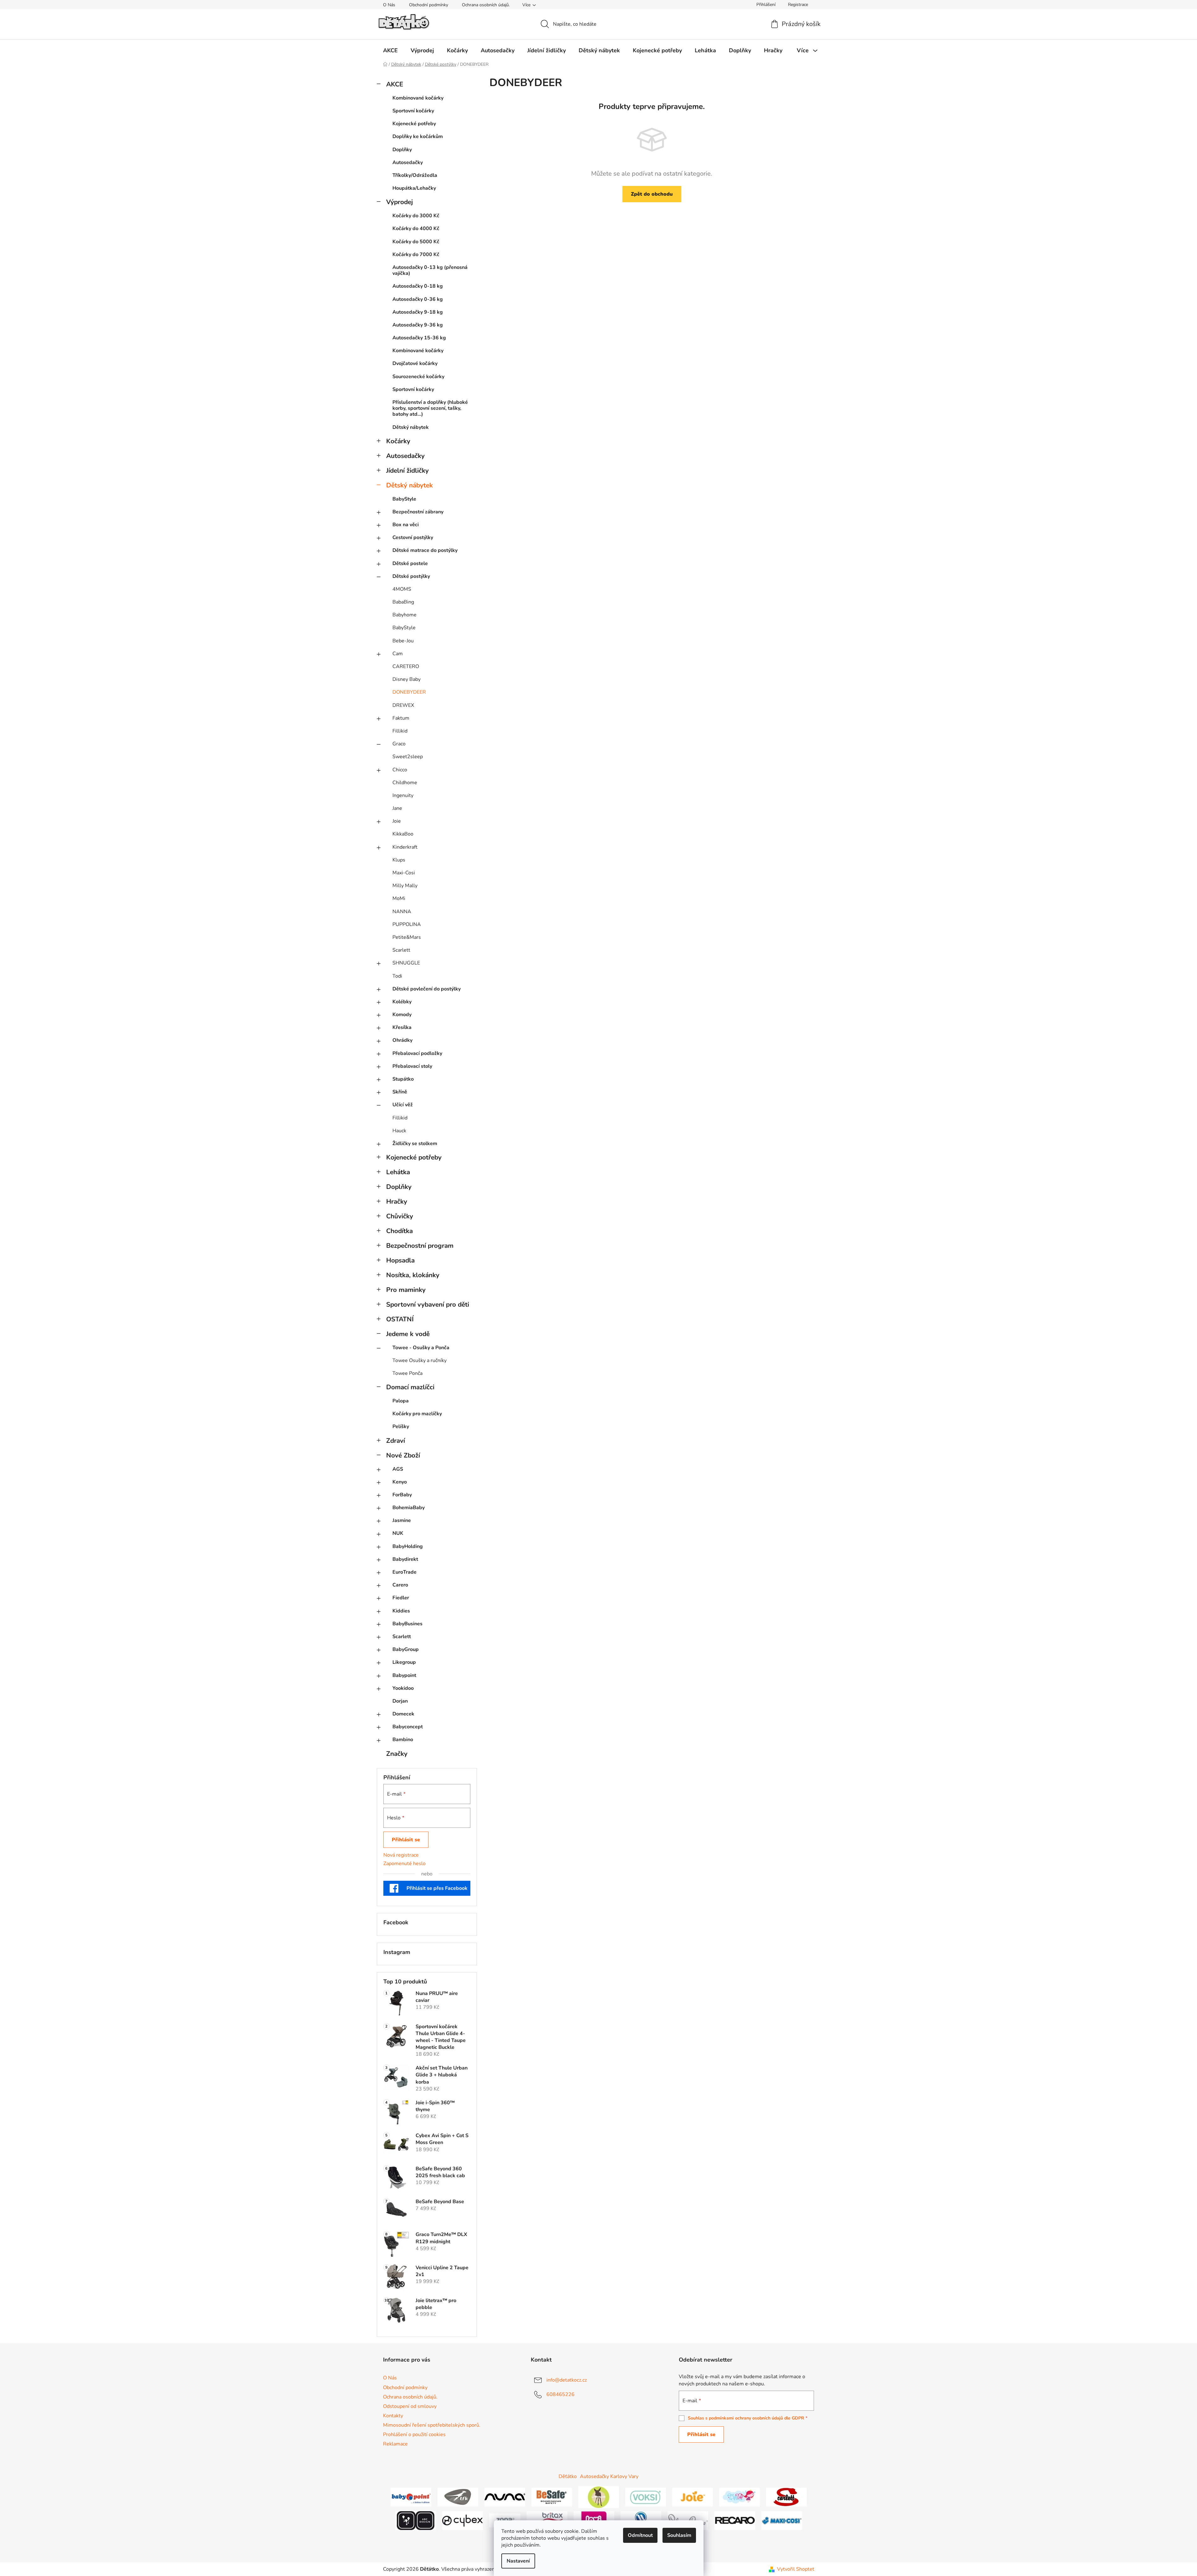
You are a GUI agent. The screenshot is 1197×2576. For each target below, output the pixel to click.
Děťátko (568, 2476)
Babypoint (404, 1675)
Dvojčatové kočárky (415, 363)
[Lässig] (599, 2497)
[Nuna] (505, 2497)
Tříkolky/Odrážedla (415, 175)
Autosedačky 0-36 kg (418, 299)
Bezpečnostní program (420, 1246)
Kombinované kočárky (418, 98)
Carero (400, 1585)
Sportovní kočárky (413, 111)
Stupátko (403, 1079)
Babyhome (404, 615)
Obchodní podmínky (429, 5)
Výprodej (399, 202)
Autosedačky (408, 162)
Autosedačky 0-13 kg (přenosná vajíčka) (430, 270)
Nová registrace (401, 1855)
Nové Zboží (403, 1455)
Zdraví (396, 1441)
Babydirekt (405, 1559)
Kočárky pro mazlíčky (417, 1414)
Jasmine (402, 1520)
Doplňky (402, 150)
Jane (397, 808)
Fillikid (400, 731)
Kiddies (401, 1611)
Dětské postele (410, 563)
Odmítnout (640, 2535)
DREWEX (403, 705)
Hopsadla (400, 1260)
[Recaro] (735, 2520)
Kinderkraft (405, 847)
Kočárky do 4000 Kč (416, 229)
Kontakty (393, 2416)
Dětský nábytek (411, 427)
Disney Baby (407, 679)
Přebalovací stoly (412, 1066)
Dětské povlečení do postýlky (427, 989)
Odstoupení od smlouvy (410, 2406)
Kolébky (402, 1002)
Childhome (405, 783)
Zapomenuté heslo (404, 1864)
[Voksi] (646, 2497)
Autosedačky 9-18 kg (418, 312)
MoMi (399, 898)
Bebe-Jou (403, 641)
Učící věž (403, 1105)
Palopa (401, 1401)
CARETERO (406, 666)
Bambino (403, 1740)
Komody (402, 1015)
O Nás (389, 5)
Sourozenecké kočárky (418, 377)
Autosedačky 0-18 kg (418, 286)
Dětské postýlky (411, 576)
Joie (397, 821)
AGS (398, 1469)
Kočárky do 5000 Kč (416, 242)
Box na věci (406, 525)
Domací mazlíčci (410, 1387)
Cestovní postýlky (413, 537)
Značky (397, 1754)
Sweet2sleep (408, 757)
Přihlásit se (406, 1840)
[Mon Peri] (739, 2497)
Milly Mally (405, 886)
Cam (398, 654)
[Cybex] (463, 2520)
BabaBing (403, 602)
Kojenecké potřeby (414, 124)
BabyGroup (406, 1649)
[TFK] (458, 2497)
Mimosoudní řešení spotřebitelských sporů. (432, 2425)
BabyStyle (404, 499)
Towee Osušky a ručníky (419, 1360)
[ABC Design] (416, 2520)
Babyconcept (408, 1727)
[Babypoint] (411, 2497)
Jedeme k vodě (408, 1334)
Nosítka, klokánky (413, 1275)
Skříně (400, 1092)
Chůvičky (400, 1216)
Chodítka (399, 1231)
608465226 (560, 2394)
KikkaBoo (403, 834)
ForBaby (402, 1495)
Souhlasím (679, 2535)
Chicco (400, 770)
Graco (399, 744)
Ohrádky (402, 1040)
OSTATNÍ (400, 1319)
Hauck (399, 1131)
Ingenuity (403, 795)
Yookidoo (403, 1688)
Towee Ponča (407, 1373)
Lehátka (398, 1172)
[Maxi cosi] (782, 2520)
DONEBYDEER (409, 692)
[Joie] (693, 2497)
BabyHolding (408, 1546)
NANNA (402, 912)
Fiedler (401, 1598)
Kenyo (400, 1482)
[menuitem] (390, 50)
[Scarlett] (786, 2497)
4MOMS (402, 589)
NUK (398, 1533)
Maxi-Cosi (404, 873)
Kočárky (398, 441)
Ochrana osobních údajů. (486, 5)
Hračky (397, 1201)
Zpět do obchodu (652, 194)
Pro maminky (406, 1290)
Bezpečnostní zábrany (418, 512)
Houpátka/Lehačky (414, 188)
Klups (399, 860)
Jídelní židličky (407, 470)
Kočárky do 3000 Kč (416, 216)
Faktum (401, 718)
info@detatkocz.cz (567, 2380)
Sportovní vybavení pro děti (428, 1304)
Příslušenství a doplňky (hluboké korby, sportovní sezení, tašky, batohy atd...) (430, 408)
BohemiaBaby (409, 1508)
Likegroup (404, 1662)
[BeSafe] (552, 2497)
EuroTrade (404, 1572)
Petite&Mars (407, 937)
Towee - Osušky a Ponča (421, 1348)
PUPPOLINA (407, 924)
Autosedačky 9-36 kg (418, 325)
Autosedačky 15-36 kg (419, 338)
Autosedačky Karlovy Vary (609, 2476)
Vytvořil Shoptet (796, 2569)
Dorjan (400, 1701)
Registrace (798, 5)
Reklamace (395, 2444)
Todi (397, 976)
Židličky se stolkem (415, 1144)
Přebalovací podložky (417, 1053)
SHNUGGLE (406, 963)
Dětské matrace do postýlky (425, 550)
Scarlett (401, 950)
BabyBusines (407, 1624)
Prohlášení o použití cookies (414, 2435)
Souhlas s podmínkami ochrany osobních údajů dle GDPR (746, 2418)
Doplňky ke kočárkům (418, 136)
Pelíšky (401, 1427)
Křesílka (402, 1027)
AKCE (395, 84)
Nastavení (518, 2561)
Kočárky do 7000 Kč (416, 255)
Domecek (403, 1714)
